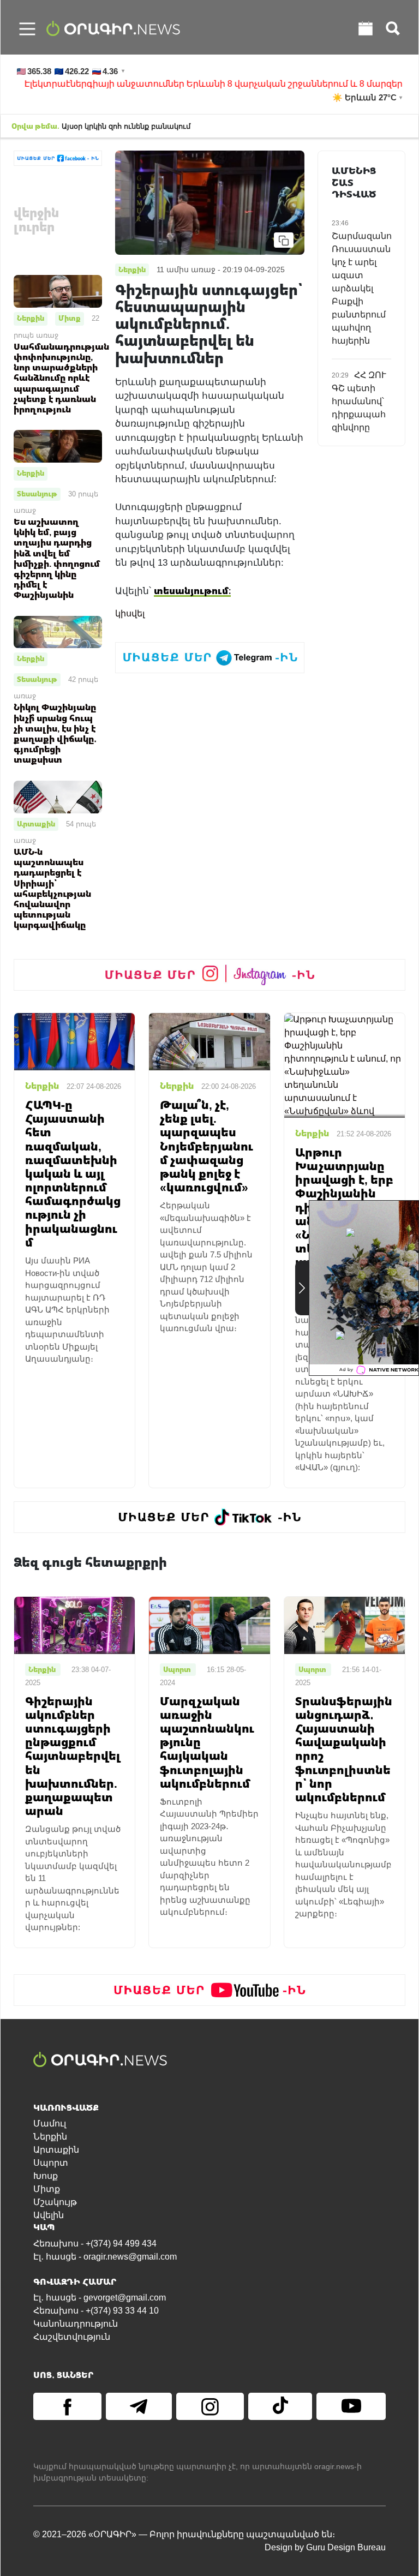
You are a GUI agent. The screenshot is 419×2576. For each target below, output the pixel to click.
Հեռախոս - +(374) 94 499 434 (95, 2243)
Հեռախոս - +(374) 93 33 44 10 (96, 2311)
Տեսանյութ (37, 494)
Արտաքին (36, 824)
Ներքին (31, 318)
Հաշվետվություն (72, 2337)
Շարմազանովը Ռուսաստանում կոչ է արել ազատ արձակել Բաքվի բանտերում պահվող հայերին (369, 288)
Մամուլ (50, 2123)
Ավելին (49, 2215)
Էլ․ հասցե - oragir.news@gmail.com (105, 2257)
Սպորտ (51, 2163)
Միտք (70, 318)
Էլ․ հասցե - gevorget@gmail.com (100, 2298)
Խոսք (46, 2176)
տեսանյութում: (192, 591)
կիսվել (130, 613)
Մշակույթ (55, 2202)
